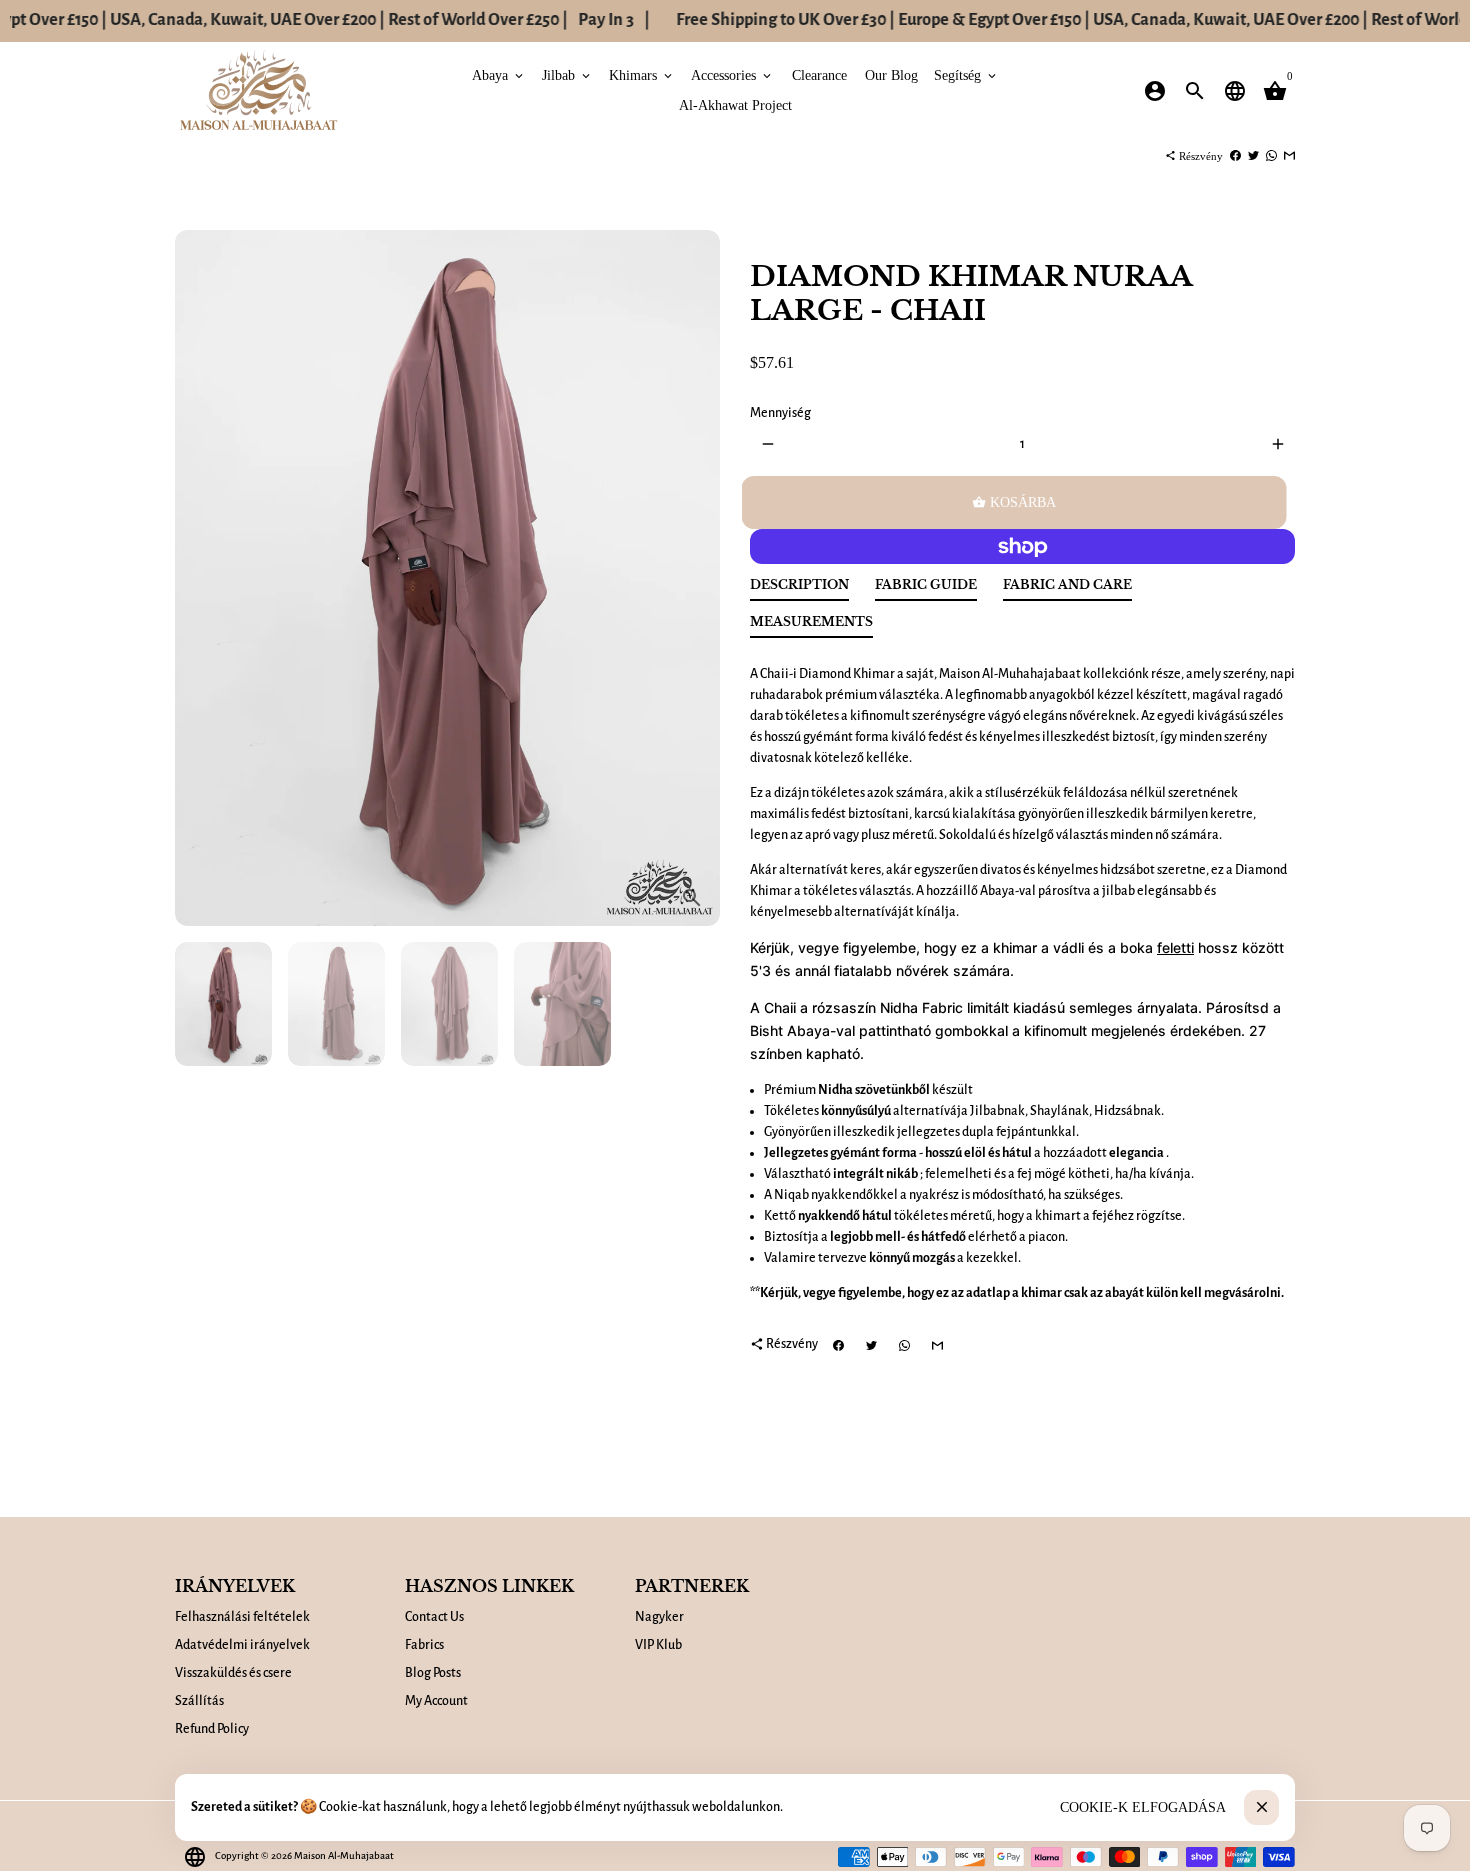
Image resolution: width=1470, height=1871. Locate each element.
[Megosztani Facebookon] (1235, 156)
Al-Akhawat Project (735, 105)
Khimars (642, 75)
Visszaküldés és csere (233, 1673)
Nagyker (659, 1617)
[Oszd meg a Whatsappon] (1271, 156)
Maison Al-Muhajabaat (344, 1855)
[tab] (799, 589)
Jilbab (567, 75)
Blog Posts (433, 1673)
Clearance (819, 75)
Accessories (732, 75)
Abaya (499, 75)
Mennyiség (780, 413)
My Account (436, 1701)
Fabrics (424, 1645)
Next (694, 578)
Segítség (966, 75)
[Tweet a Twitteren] (1253, 156)
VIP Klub (658, 1645)
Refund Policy (212, 1729)
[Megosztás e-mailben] (1289, 156)
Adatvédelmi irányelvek (242, 1645)
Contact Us (434, 1617)
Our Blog (891, 75)
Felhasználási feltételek (242, 1617)
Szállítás (199, 1701)
